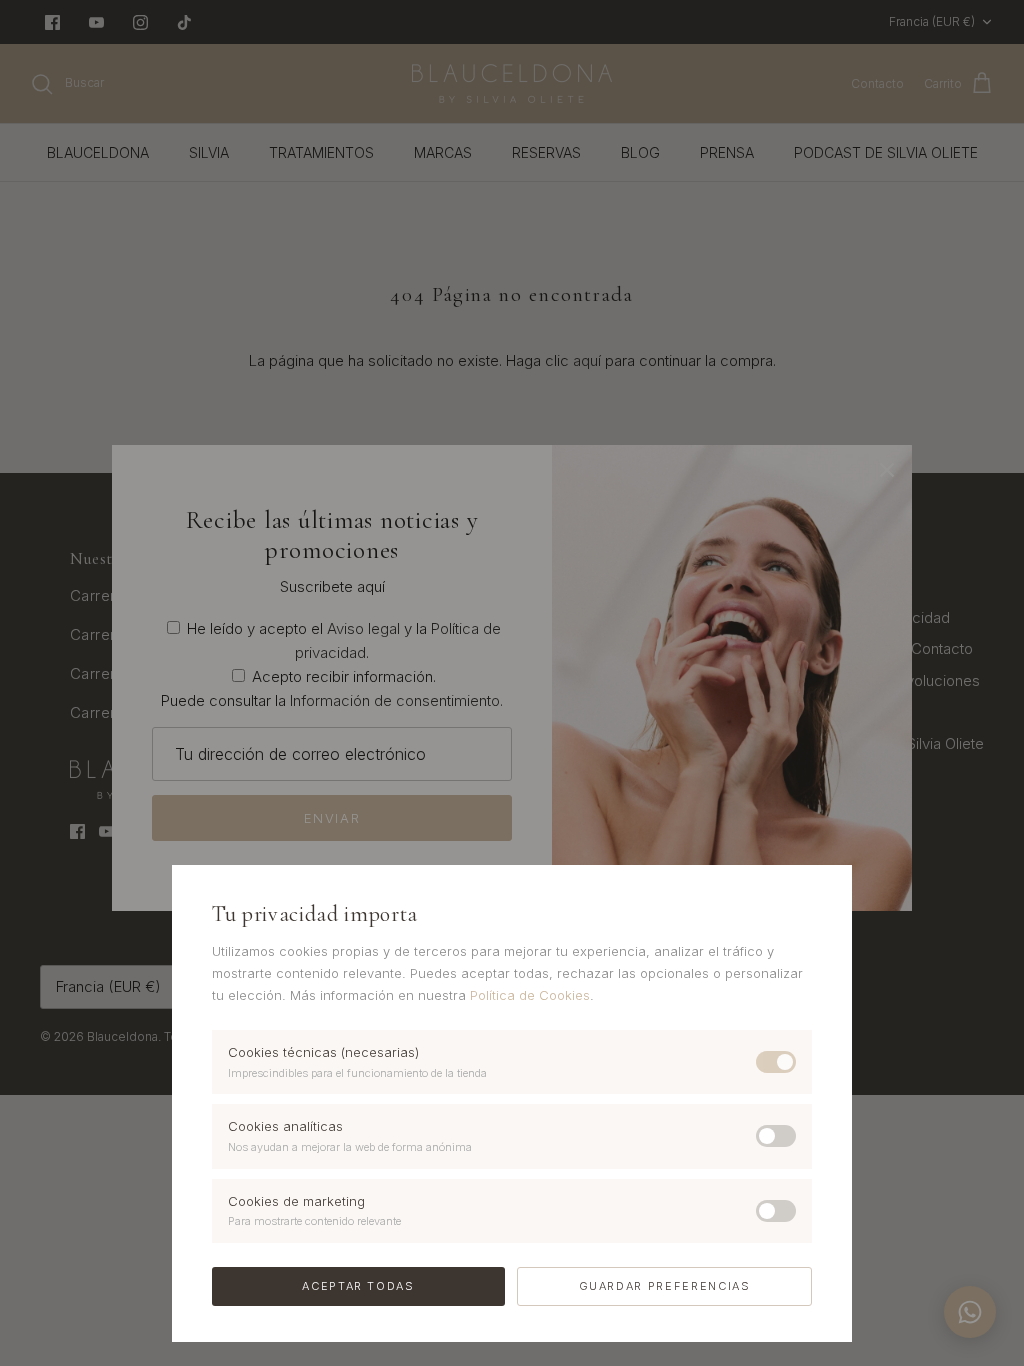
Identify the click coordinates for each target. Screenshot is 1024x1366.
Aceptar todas (358, 1286)
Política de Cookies (530, 995)
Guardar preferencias (665, 1286)
